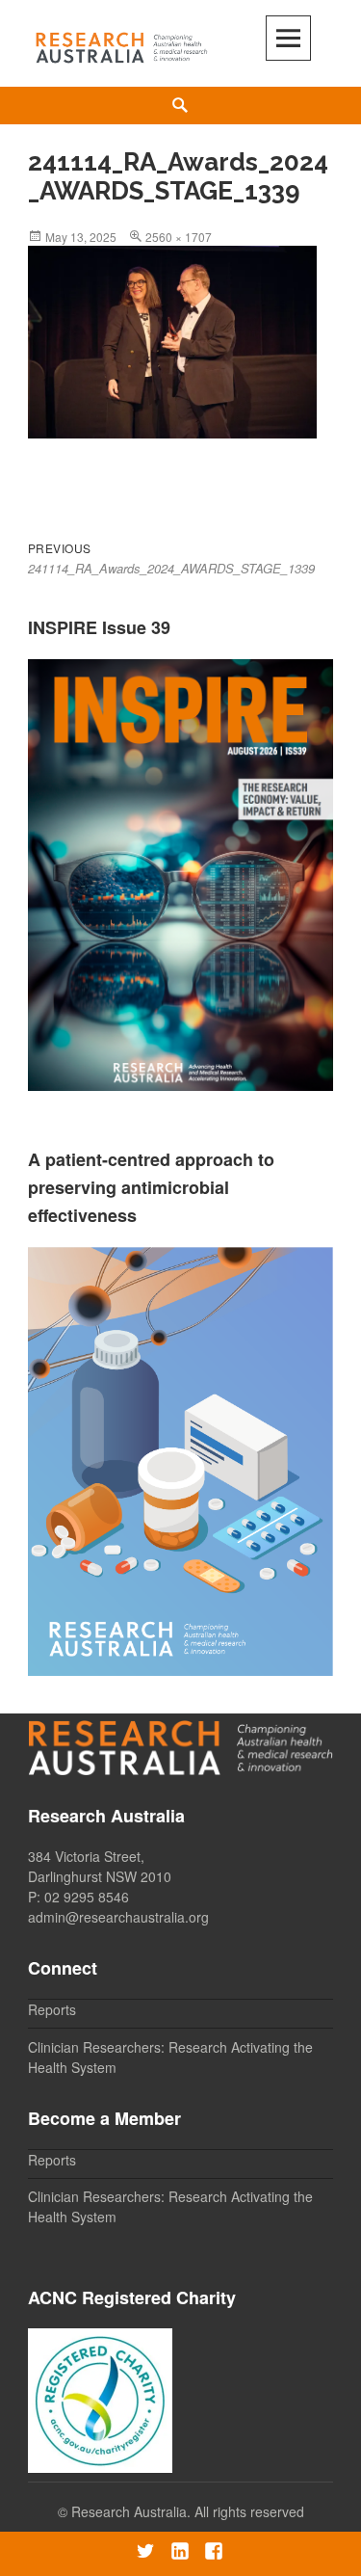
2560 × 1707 (179, 237)
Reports (52, 2009)
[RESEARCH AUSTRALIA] (122, 44)
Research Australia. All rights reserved (188, 2511)
